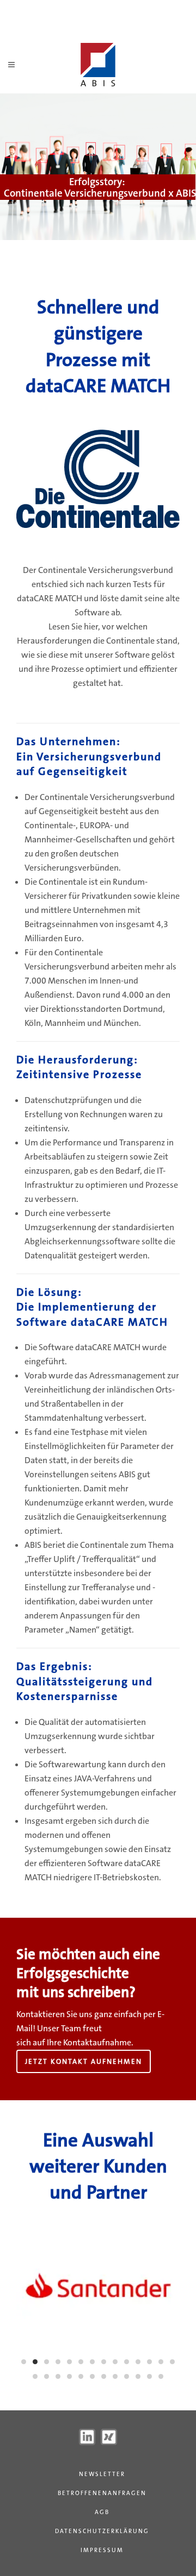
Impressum (102, 2550)
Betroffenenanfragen (102, 2493)
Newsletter (102, 2474)
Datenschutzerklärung (102, 2531)
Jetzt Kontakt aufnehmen (84, 2061)
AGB (102, 2512)
